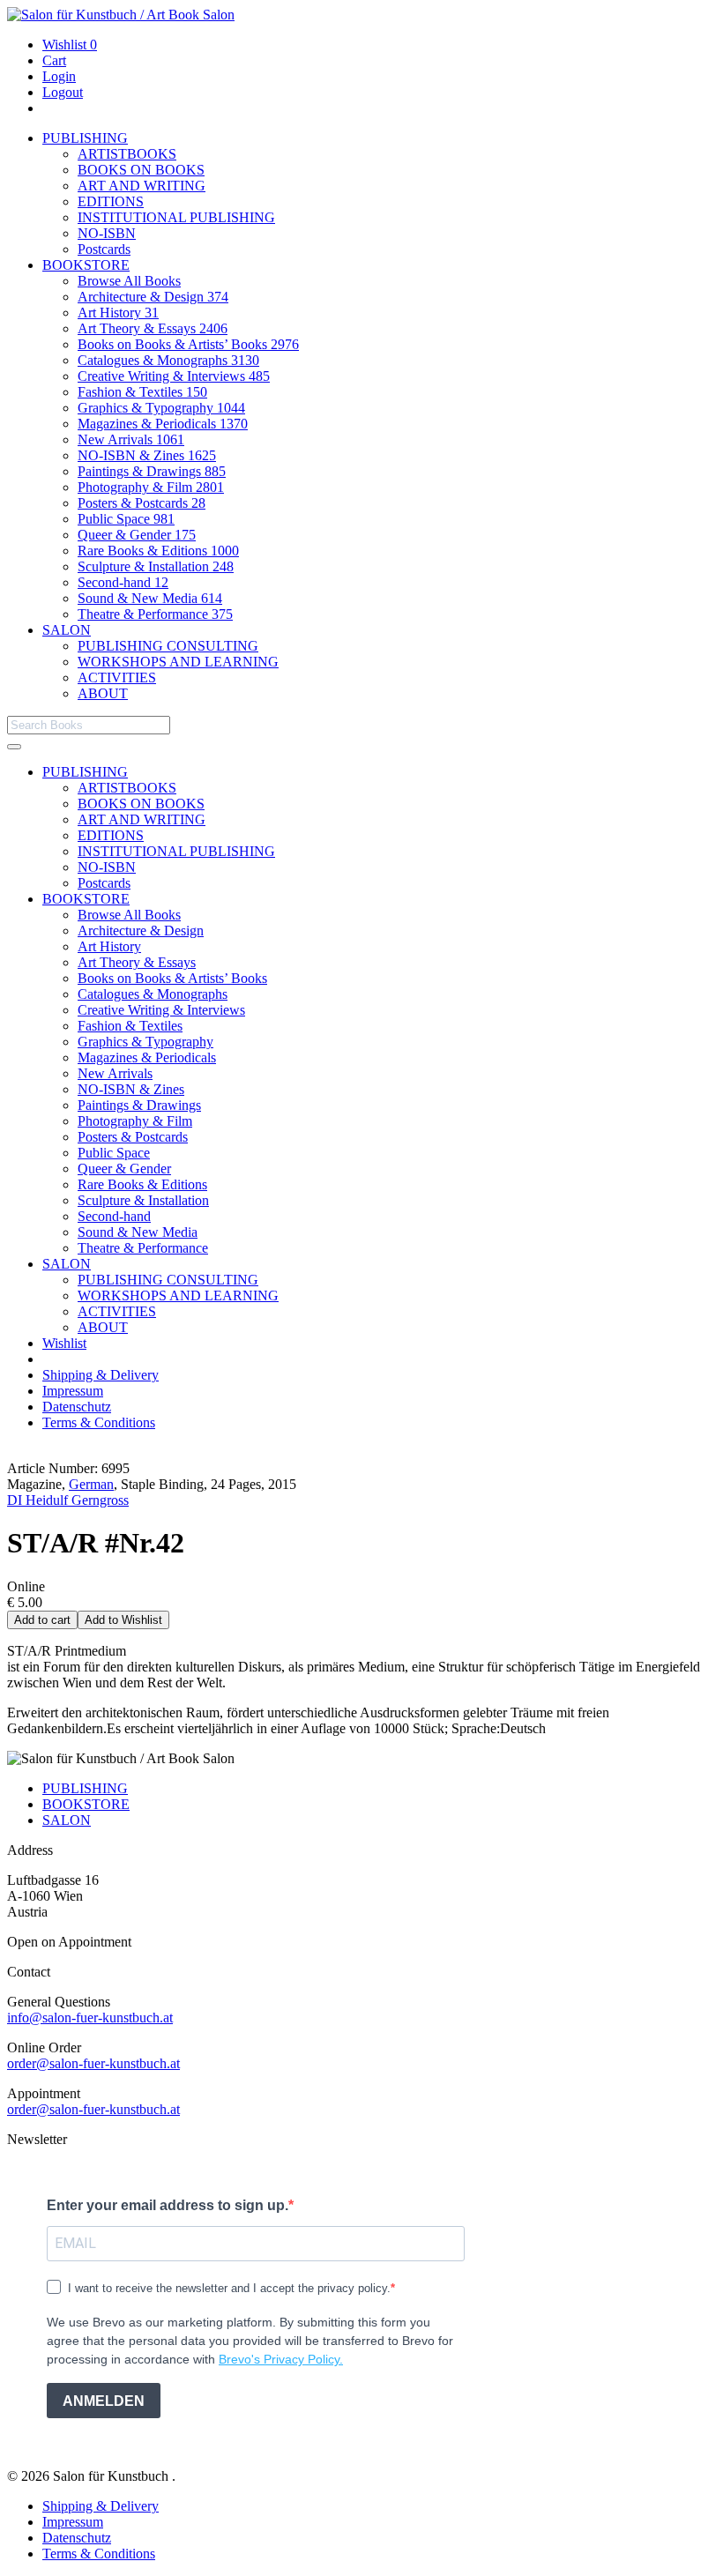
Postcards (104, 249)
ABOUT (103, 693)
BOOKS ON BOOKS (141, 170)
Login (59, 76)
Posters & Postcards (142, 503)
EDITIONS (111, 201)
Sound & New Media (150, 598)
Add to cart (42, 1620)
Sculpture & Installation (156, 566)
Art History (118, 313)
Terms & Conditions (99, 1422)
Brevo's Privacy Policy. (281, 2359)
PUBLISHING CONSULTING (168, 646)
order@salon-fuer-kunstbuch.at (93, 2063)
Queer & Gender (137, 535)
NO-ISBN (107, 233)
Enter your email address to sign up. (168, 2205)
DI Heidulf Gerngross (68, 1500)
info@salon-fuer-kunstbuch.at (90, 2018)
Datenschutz (77, 1407)
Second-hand (123, 582)
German (91, 1484)
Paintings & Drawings (152, 471)
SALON (67, 630)
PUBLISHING (85, 138)
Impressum (73, 1391)
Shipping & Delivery (101, 1375)
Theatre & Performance (155, 614)
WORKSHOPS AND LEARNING (178, 662)
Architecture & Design (153, 297)
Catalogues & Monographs (168, 360)
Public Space (126, 519)
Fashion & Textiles (142, 392)
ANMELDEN (104, 2401)
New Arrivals (131, 439)
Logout (63, 92)
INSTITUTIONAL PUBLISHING (176, 217)
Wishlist (70, 45)
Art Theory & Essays (153, 328)
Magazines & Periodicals (163, 424)
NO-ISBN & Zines (147, 455)
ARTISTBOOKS (127, 154)
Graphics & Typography (161, 408)
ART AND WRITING (142, 186)
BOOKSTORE (86, 265)
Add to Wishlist (123, 1620)
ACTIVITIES (117, 678)
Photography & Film (151, 487)
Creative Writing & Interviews (174, 376)
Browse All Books (129, 281)
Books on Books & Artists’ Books (188, 344)
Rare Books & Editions (158, 551)
